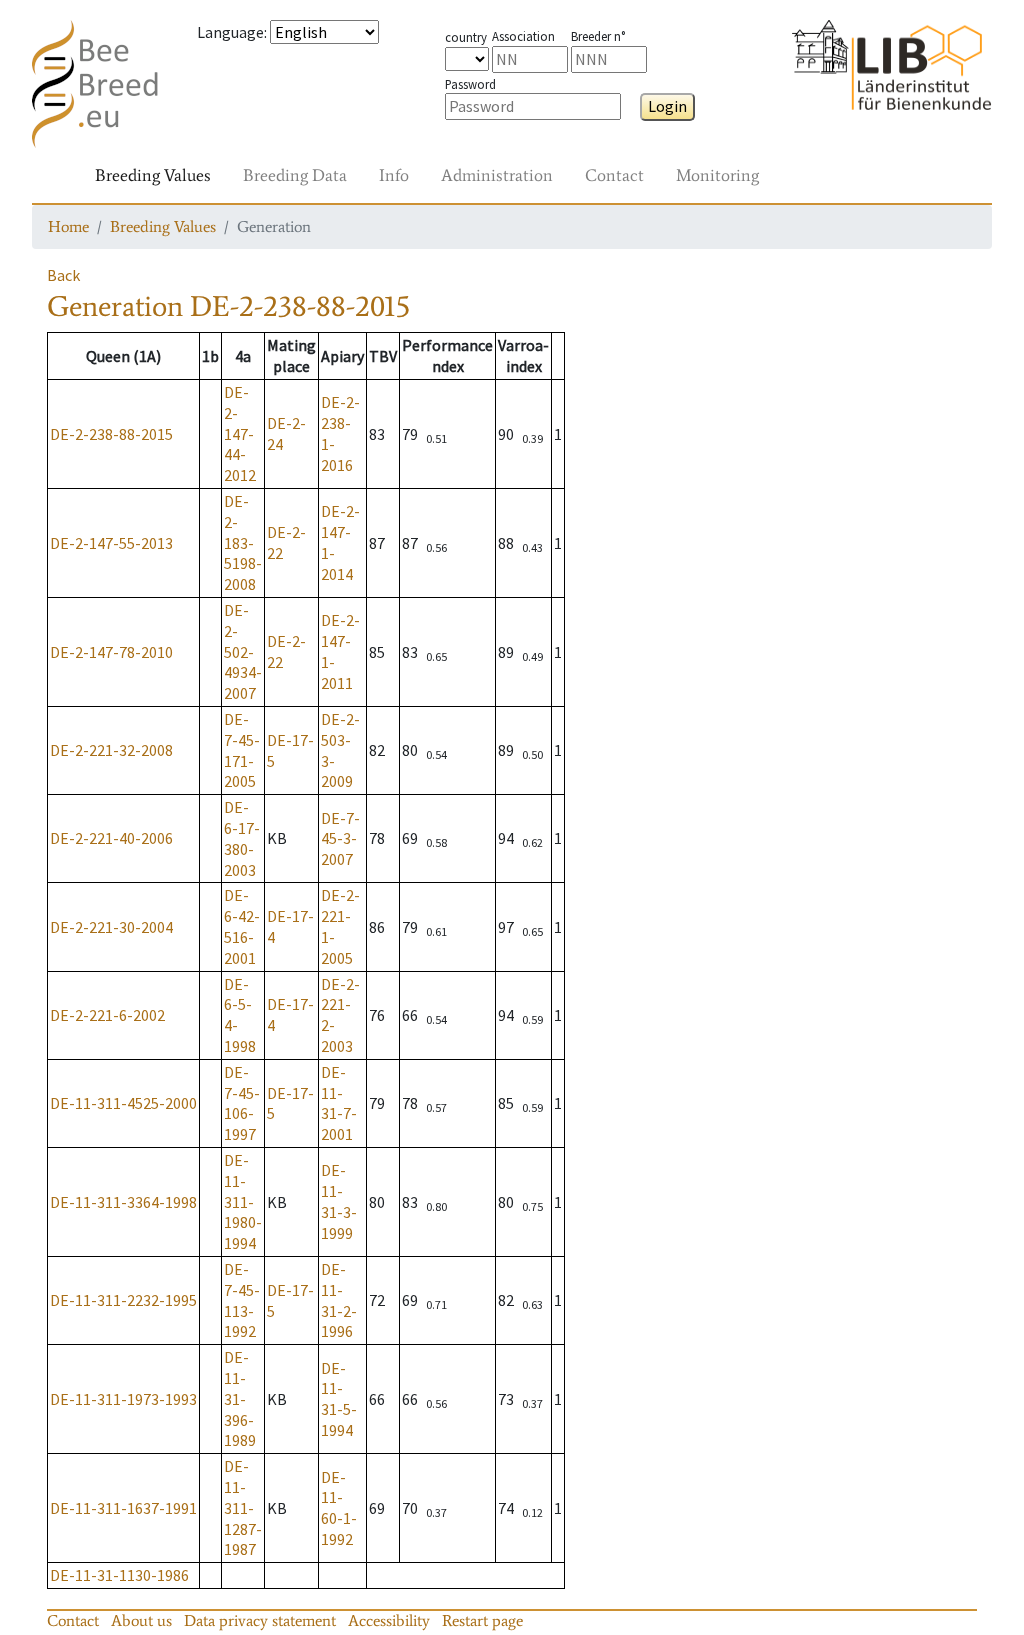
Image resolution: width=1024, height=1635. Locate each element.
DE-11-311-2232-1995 (123, 1300)
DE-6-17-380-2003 (242, 838)
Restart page (482, 1620)
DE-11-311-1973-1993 (123, 1399)
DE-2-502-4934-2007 (243, 651)
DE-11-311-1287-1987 (243, 1507)
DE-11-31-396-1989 (240, 1398)
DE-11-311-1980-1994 (243, 1201)
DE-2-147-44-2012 (240, 433)
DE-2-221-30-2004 (111, 927)
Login (667, 106)
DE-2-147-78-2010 (111, 652)
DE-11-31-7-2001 (339, 1103)
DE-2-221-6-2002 (107, 1015)
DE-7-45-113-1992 (242, 1300)
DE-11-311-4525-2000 (123, 1103)
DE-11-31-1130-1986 (119, 1575)
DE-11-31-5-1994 (339, 1399)
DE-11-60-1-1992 (339, 1508)
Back (63, 275)
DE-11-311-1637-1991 (123, 1508)
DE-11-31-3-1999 (339, 1201)
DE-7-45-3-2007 (340, 839)
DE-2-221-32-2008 (111, 750)
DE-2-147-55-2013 (111, 543)
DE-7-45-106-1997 (242, 1103)
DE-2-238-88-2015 (111, 434)
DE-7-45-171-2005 (242, 750)
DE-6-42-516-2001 (242, 926)
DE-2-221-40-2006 (111, 838)
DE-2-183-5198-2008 (243, 542)
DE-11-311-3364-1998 (123, 1202)
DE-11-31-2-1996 (339, 1300)
